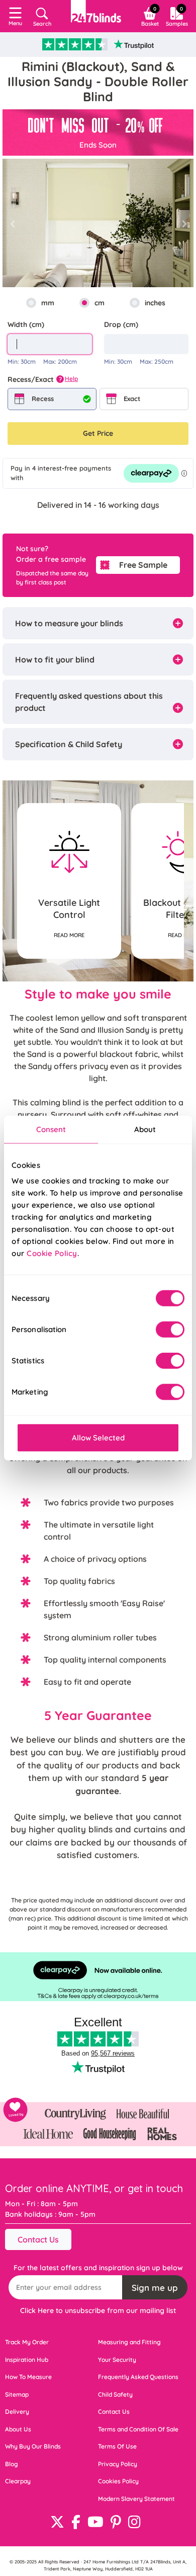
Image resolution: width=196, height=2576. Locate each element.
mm (48, 303)
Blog (12, 2464)
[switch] (170, 1330)
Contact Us (38, 2239)
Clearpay (18, 2481)
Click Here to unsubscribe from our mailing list (98, 2310)
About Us (18, 2429)
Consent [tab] (51, 1129)
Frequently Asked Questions (138, 2377)
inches (155, 303)
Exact (132, 399)
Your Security (117, 2360)
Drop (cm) (121, 324)
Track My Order (27, 2342)
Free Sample (143, 565)
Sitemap (17, 2394)
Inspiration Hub (27, 2360)
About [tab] (145, 1129)
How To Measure (28, 2377)
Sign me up (155, 2288)
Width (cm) (26, 324)
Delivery (17, 2412)
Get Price (98, 433)
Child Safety (115, 2394)
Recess (43, 399)
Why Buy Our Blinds (33, 2446)
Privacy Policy (118, 2464)
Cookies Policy (118, 2481)
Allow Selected (98, 1438)
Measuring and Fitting (129, 2342)
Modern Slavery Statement (136, 2499)
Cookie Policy (52, 1253)
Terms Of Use (117, 2446)
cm (100, 303)
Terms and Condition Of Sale (138, 2429)
